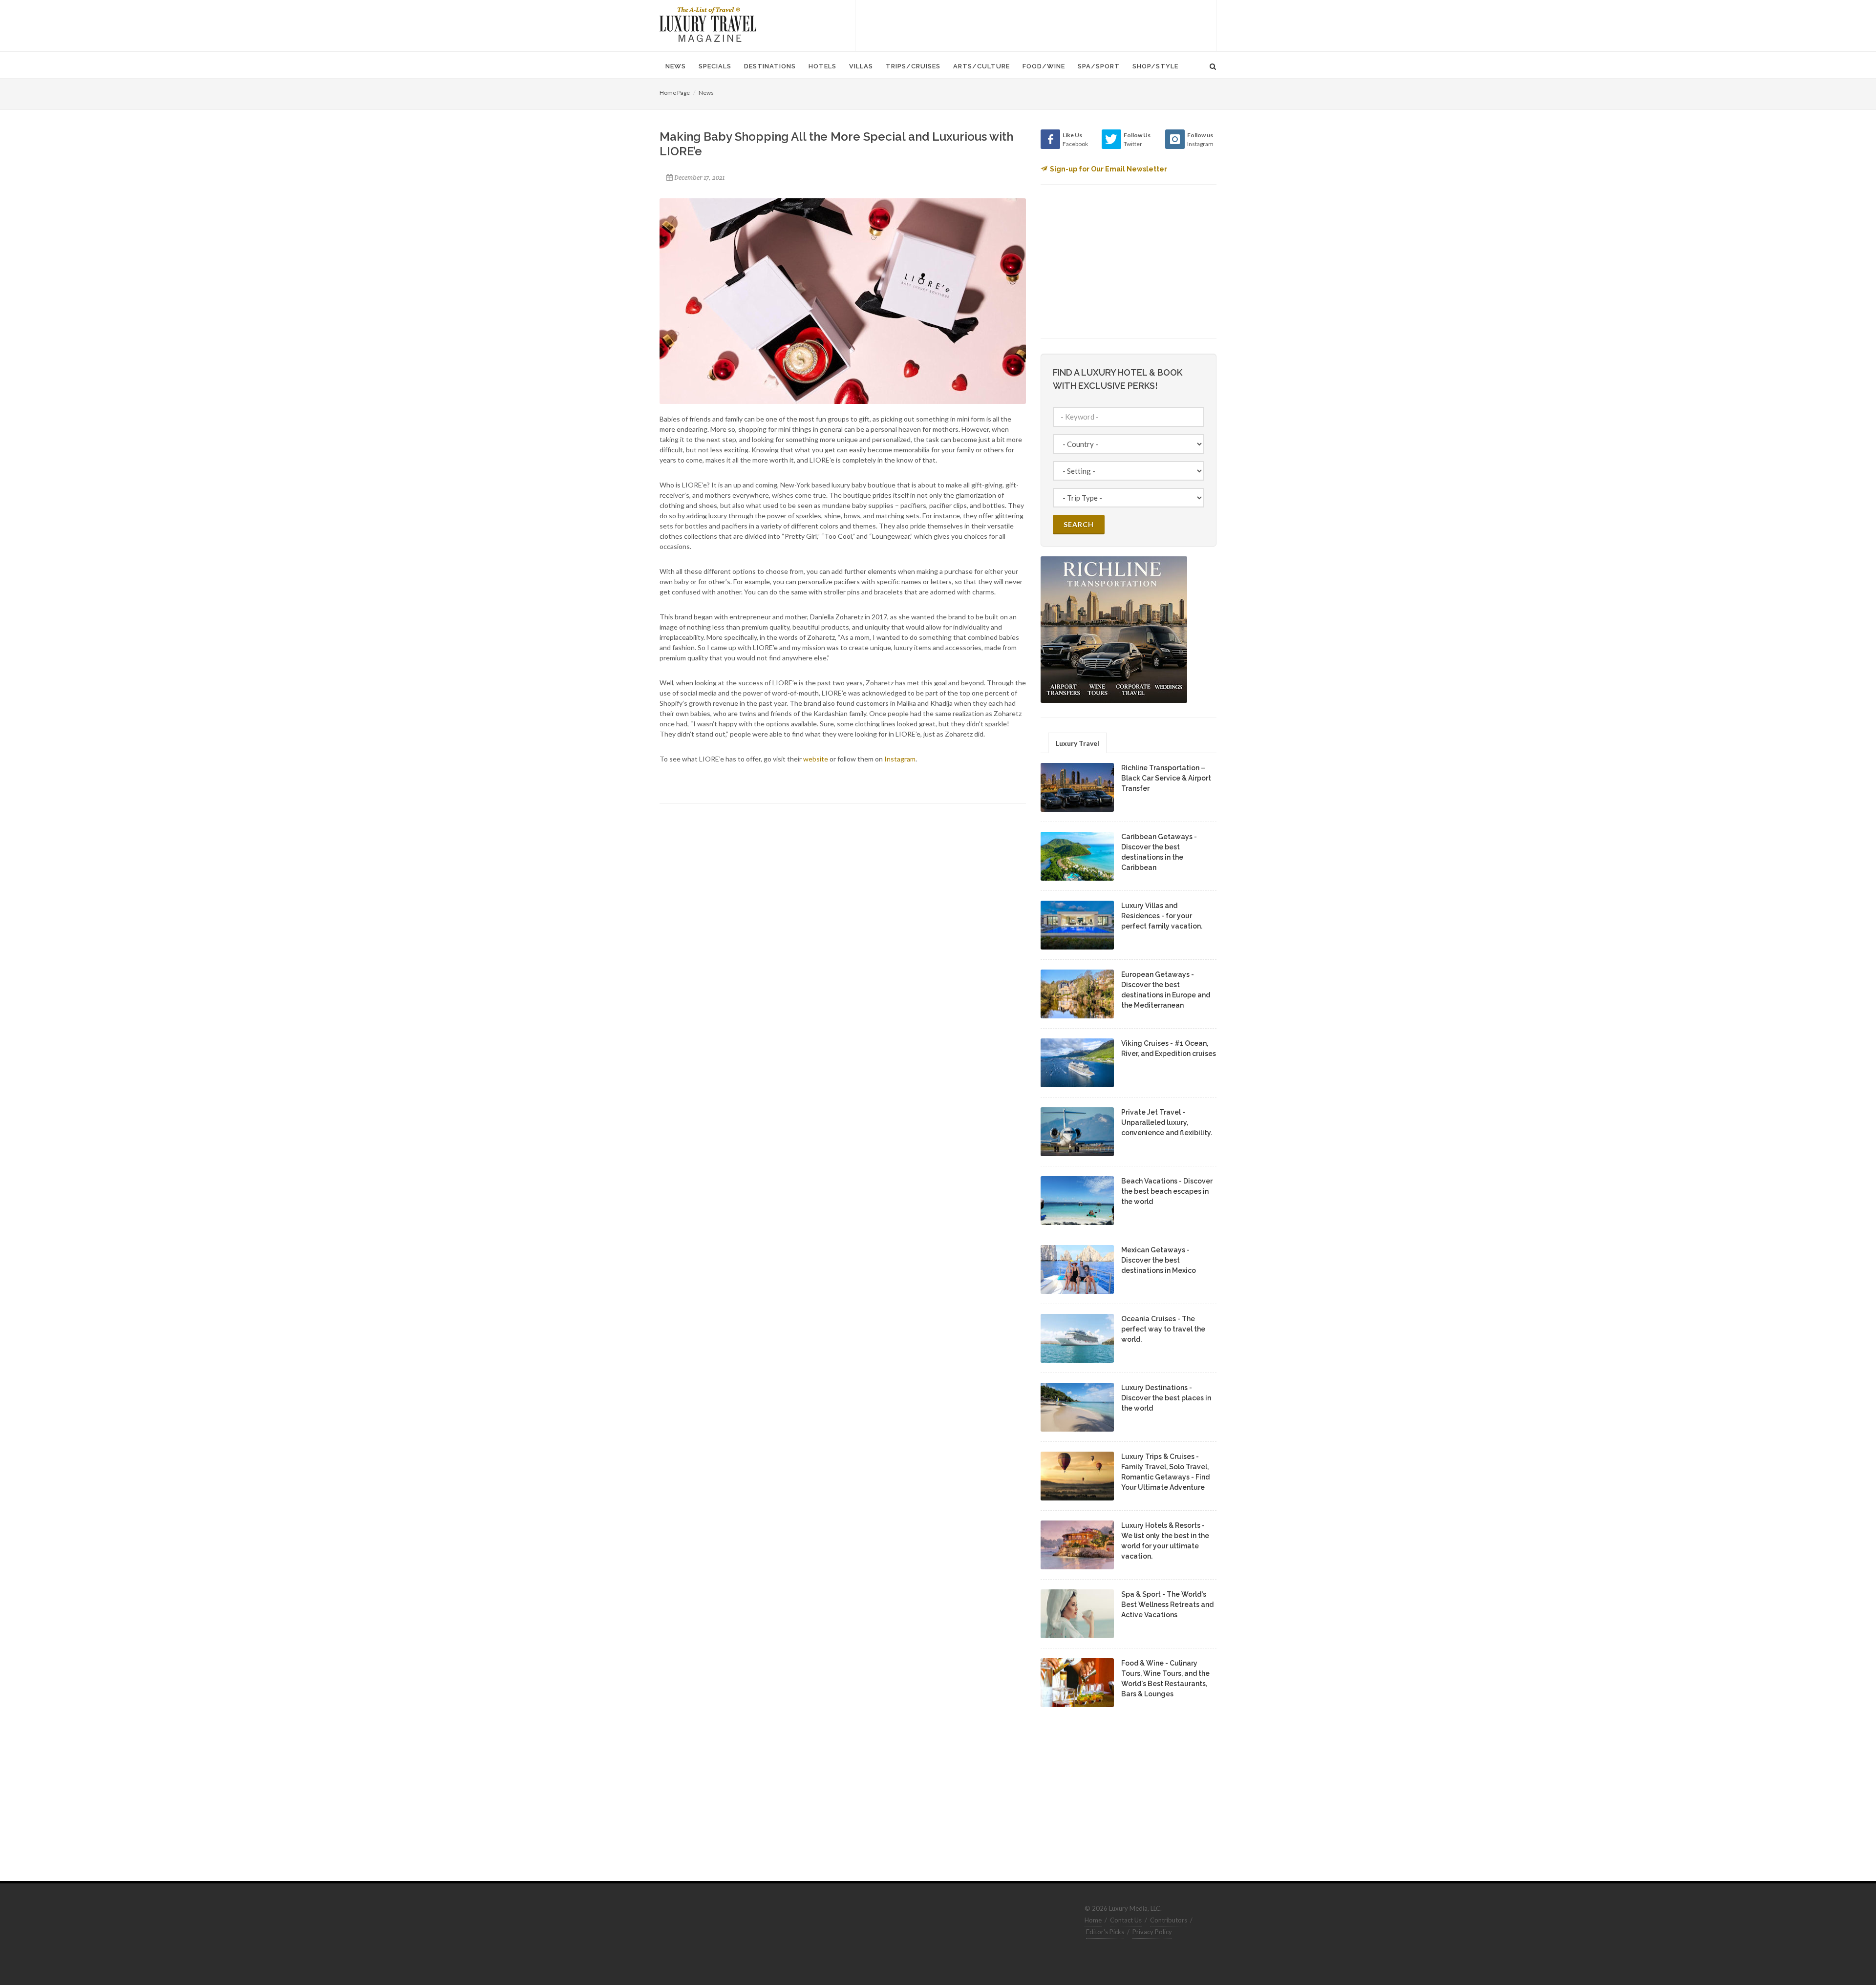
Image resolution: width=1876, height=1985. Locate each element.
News (706, 93)
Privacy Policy (1152, 1932)
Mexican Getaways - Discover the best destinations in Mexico (1159, 1260)
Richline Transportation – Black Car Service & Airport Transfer (1166, 778)
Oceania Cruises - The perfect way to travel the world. (1163, 1329)
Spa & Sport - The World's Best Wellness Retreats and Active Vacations (1167, 1605)
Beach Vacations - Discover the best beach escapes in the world (1167, 1191)
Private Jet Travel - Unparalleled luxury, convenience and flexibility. (1167, 1122)
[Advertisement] (1036, 24)
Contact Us (1126, 1920)
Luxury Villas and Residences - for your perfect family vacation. (1162, 916)
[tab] (1077, 743)
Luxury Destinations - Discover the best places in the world (1166, 1398)
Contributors (1169, 1920)
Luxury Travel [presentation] (1077, 743)
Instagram (900, 759)
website (816, 759)
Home (1093, 1920)
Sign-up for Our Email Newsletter (1109, 169)
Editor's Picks (1105, 1932)
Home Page (675, 93)
